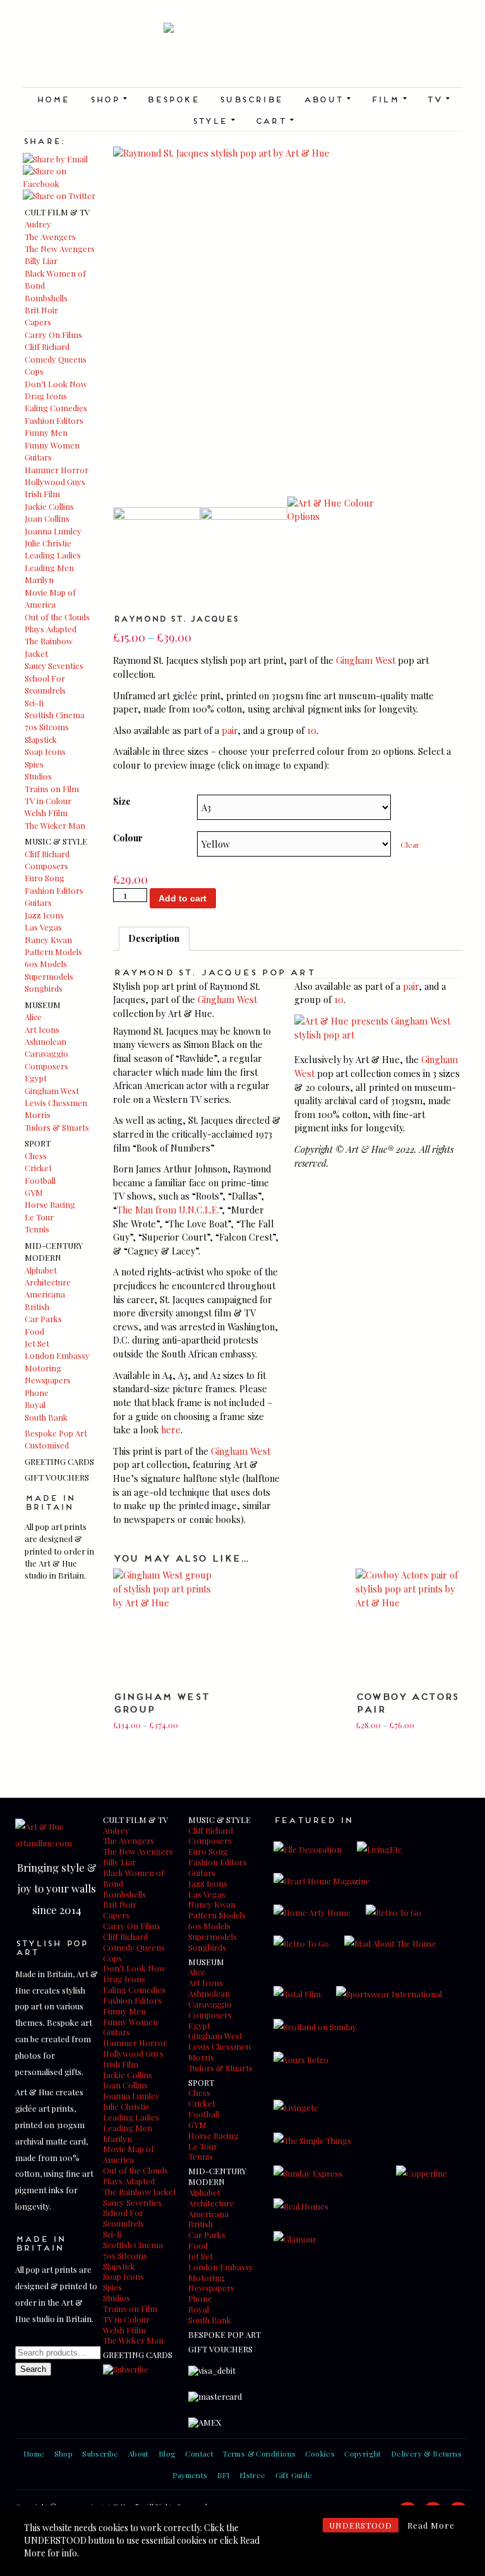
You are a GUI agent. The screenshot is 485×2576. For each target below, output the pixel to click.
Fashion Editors (54, 420)
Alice (33, 1017)
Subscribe (251, 99)
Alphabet (41, 1270)
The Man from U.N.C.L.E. (168, 1210)
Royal (35, 1405)
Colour (128, 838)
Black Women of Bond (134, 1878)
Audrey (38, 224)
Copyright (363, 2453)
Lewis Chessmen (56, 1103)
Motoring (43, 1368)
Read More (431, 2525)
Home (53, 99)
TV (438, 99)
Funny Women (52, 445)
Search (33, 2369)
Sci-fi (34, 703)
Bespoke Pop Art (56, 1433)
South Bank (46, 1417)
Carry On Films (53, 334)
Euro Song (45, 878)
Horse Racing (50, 1204)
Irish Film (42, 494)
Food (34, 1331)
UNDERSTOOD (361, 2525)
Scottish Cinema (55, 715)
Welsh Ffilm (46, 813)
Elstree (253, 2475)
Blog (167, 2453)
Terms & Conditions (259, 2453)
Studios (38, 776)
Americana (45, 1294)
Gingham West (52, 1091)
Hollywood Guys (55, 482)
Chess (36, 1156)
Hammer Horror (57, 470)
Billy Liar (41, 261)
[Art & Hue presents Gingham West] (378, 1035)
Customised (47, 1445)
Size (122, 801)
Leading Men (49, 568)
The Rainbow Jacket (140, 2192)
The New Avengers (60, 249)
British (37, 1307)
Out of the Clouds (57, 617)
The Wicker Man (55, 825)
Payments (190, 2475)
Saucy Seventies (54, 665)
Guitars (38, 457)
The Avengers (50, 237)
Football (40, 1180)
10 (312, 730)
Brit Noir (41, 310)
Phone (37, 1393)
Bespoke (173, 99)
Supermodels (49, 976)
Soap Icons (45, 751)
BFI (224, 2475)
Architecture (48, 1282)
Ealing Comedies (56, 408)
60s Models (46, 964)
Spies (34, 764)
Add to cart (183, 898)
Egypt (36, 1078)
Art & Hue (242, 55)
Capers (38, 322)
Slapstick (41, 739)
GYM (34, 1192)
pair (230, 730)
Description (154, 938)
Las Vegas (43, 927)
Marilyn (39, 580)
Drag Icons (46, 396)
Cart (274, 120)
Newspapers (48, 1380)
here (171, 1429)
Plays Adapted (51, 629)
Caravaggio (46, 1053)
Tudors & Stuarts (57, 1127)
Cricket (38, 1168)
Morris (38, 1115)
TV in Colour (48, 801)
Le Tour (39, 1217)
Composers (46, 866)
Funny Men (46, 432)
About (327, 99)
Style (213, 120)
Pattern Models (53, 952)
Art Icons (42, 1029)
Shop (108, 99)
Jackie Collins (49, 506)
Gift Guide (294, 2475)
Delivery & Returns (426, 2453)
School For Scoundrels (123, 2218)
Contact (199, 2453)
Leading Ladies (53, 555)
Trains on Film (52, 789)
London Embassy (57, 1355)
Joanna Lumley (53, 531)
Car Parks (43, 1319)
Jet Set (37, 1343)
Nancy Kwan (48, 940)
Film (389, 99)
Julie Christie (48, 543)
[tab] (154, 939)
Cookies (320, 2453)
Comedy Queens (56, 359)
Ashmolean (45, 1041)
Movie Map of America (129, 2154)
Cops (34, 371)
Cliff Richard (47, 346)
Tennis (37, 1229)
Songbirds (44, 988)
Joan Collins (47, 518)
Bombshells (46, 298)
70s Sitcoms (47, 727)
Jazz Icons (44, 915)
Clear (410, 845)
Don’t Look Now (56, 384)
